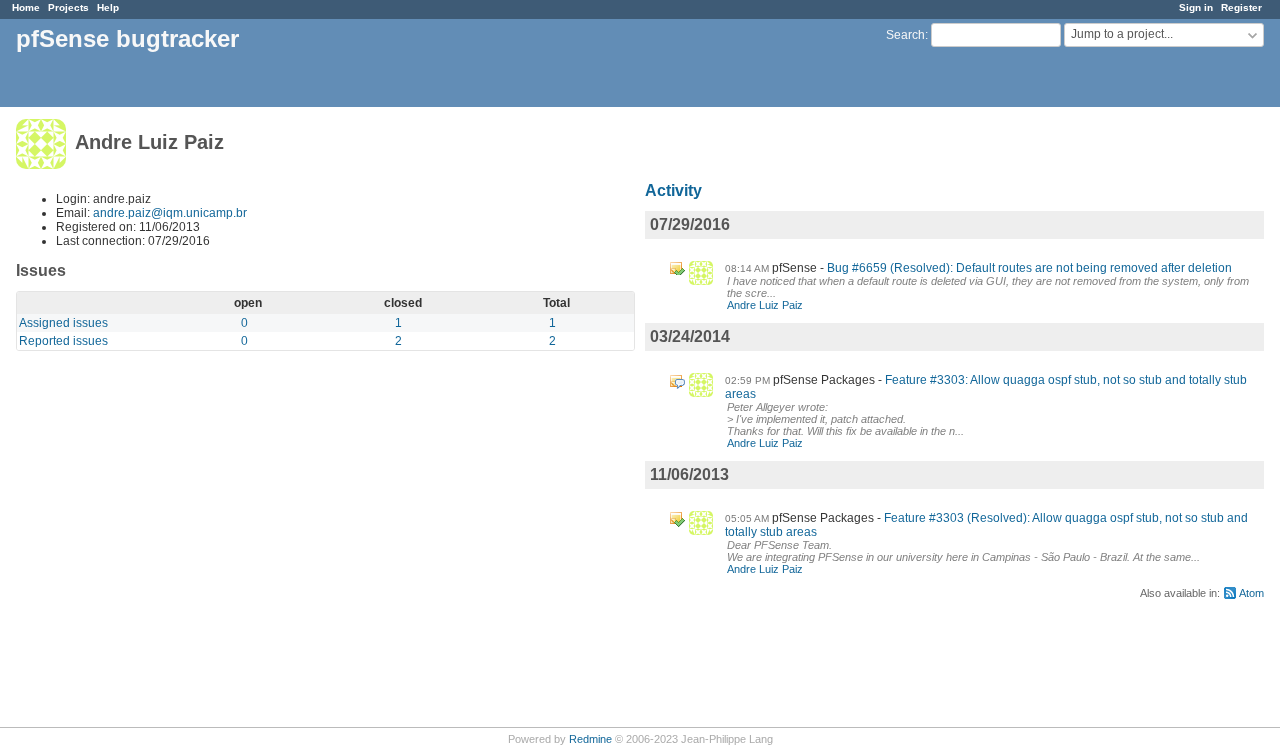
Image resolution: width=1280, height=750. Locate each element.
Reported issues (63, 341)
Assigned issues (63, 323)
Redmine (590, 739)
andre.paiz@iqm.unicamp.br (170, 213)
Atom (1251, 593)
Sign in (1196, 7)
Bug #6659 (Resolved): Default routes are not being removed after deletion (1029, 268)
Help (108, 7)
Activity (673, 190)
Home (26, 7)
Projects (68, 7)
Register (1241, 7)
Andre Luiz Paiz (765, 305)
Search (905, 35)
